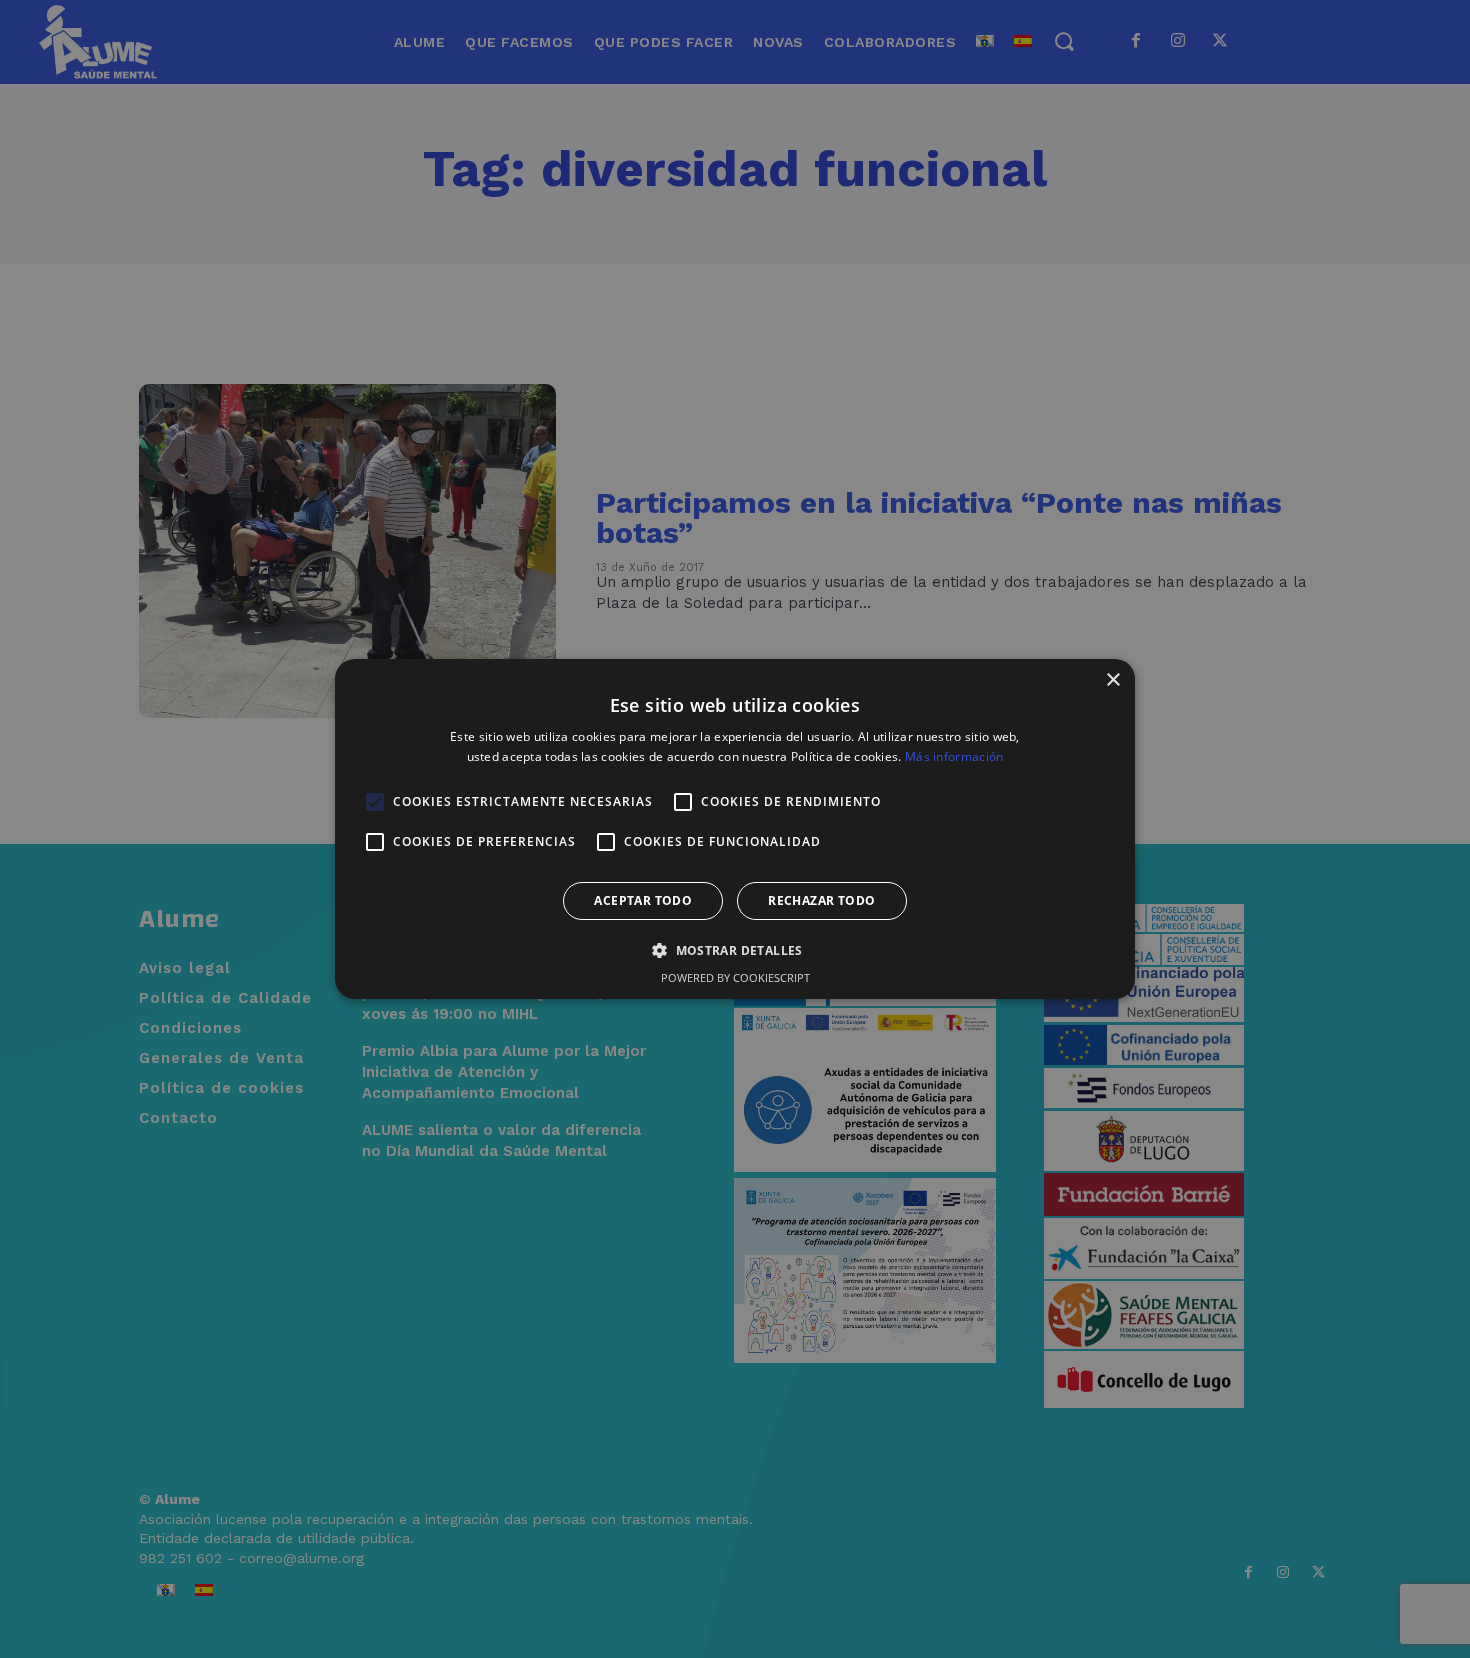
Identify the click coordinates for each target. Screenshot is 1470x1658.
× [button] (1112, 680)
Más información (954, 756)
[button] (735, 950)
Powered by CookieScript (735, 977)
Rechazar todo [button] (821, 900)
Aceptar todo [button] (643, 900)
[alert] (735, 829)
